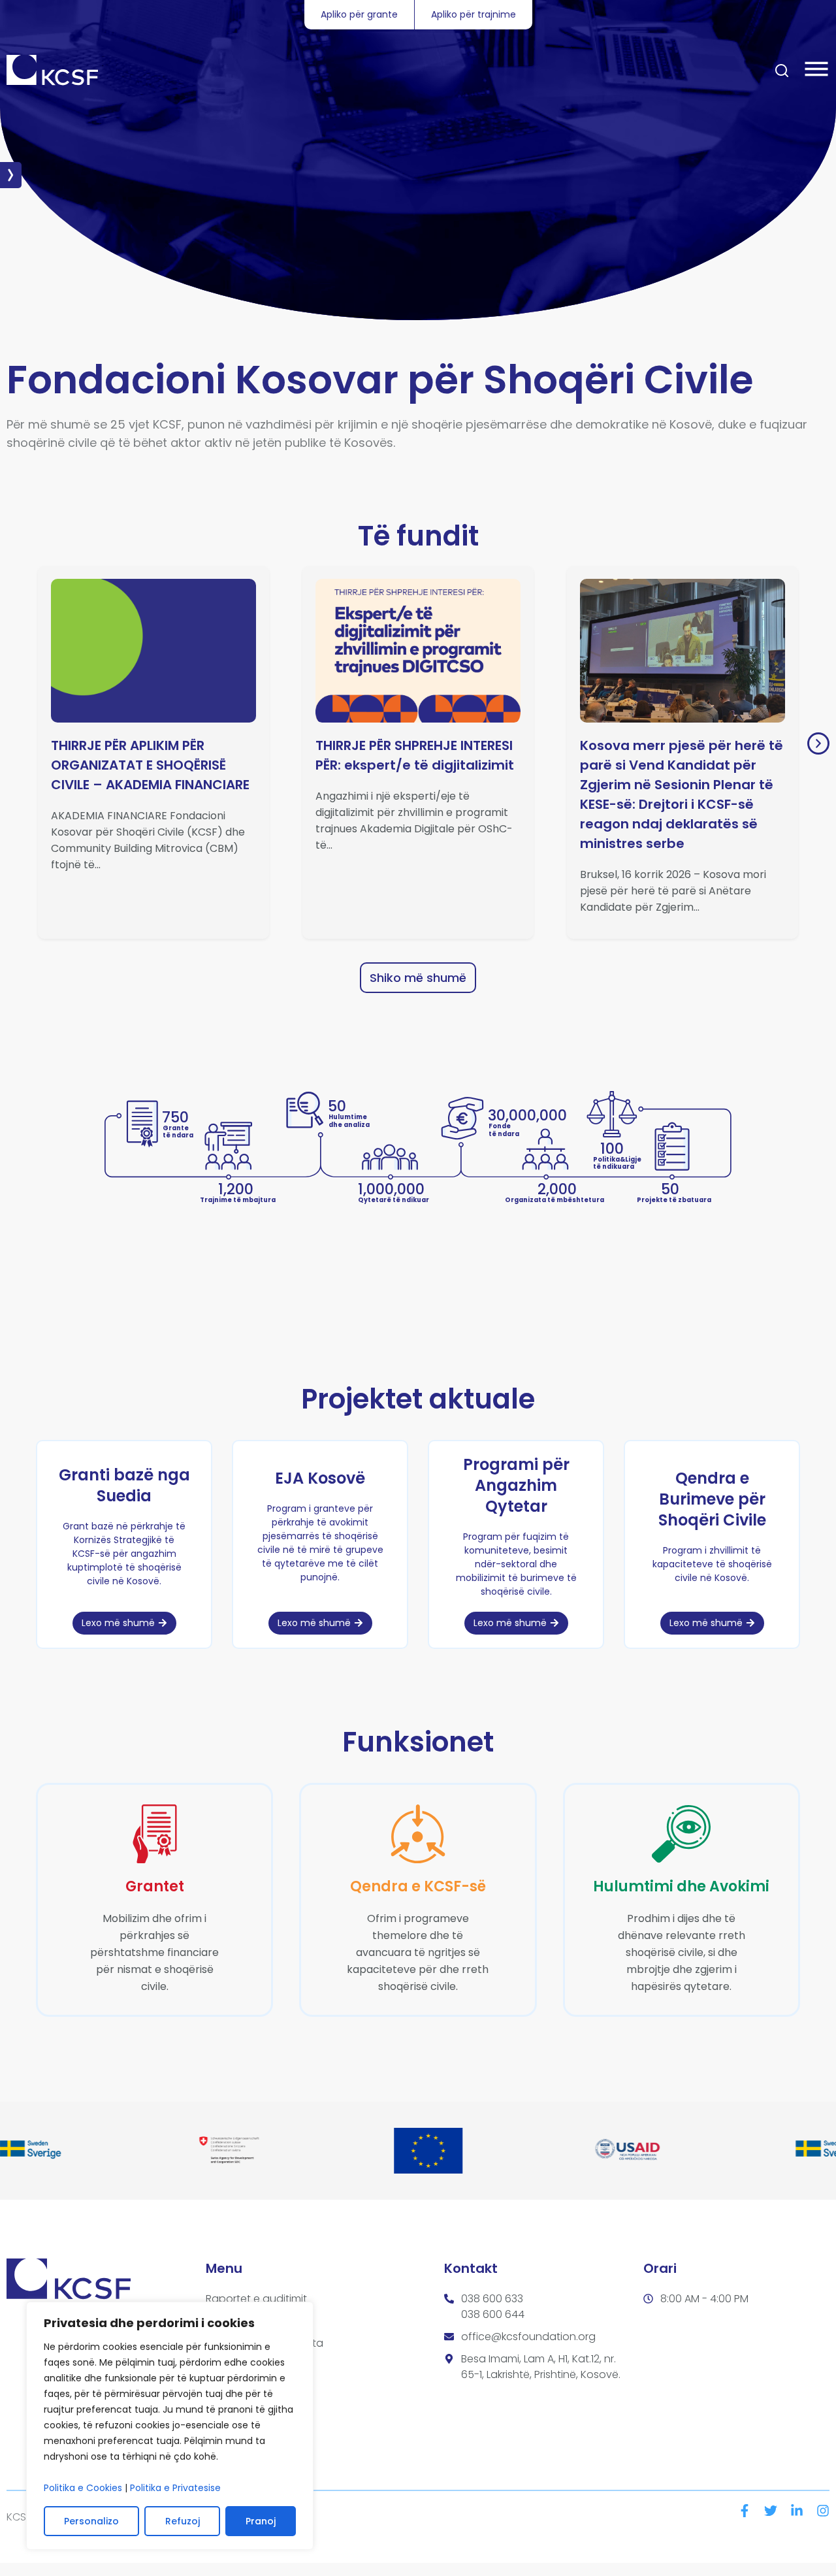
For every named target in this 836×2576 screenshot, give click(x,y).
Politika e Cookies (83, 2488)
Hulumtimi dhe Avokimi (681, 1886)
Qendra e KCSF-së (418, 1886)
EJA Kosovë (320, 1478)
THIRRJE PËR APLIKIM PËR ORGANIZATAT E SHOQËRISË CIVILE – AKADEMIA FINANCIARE (150, 765)
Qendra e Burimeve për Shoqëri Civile (712, 1499)
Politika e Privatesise (175, 2488)
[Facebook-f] (745, 2511)
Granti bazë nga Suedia (124, 1485)
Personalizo (91, 2521)
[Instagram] (823, 2511)
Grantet (155, 1886)
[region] (170, 2426)
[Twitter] (771, 2511)
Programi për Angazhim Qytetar (516, 1485)
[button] (818, 743)
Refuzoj (183, 2521)
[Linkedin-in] (797, 2511)
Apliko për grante (359, 14)
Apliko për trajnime (474, 14)
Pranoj (261, 2521)
